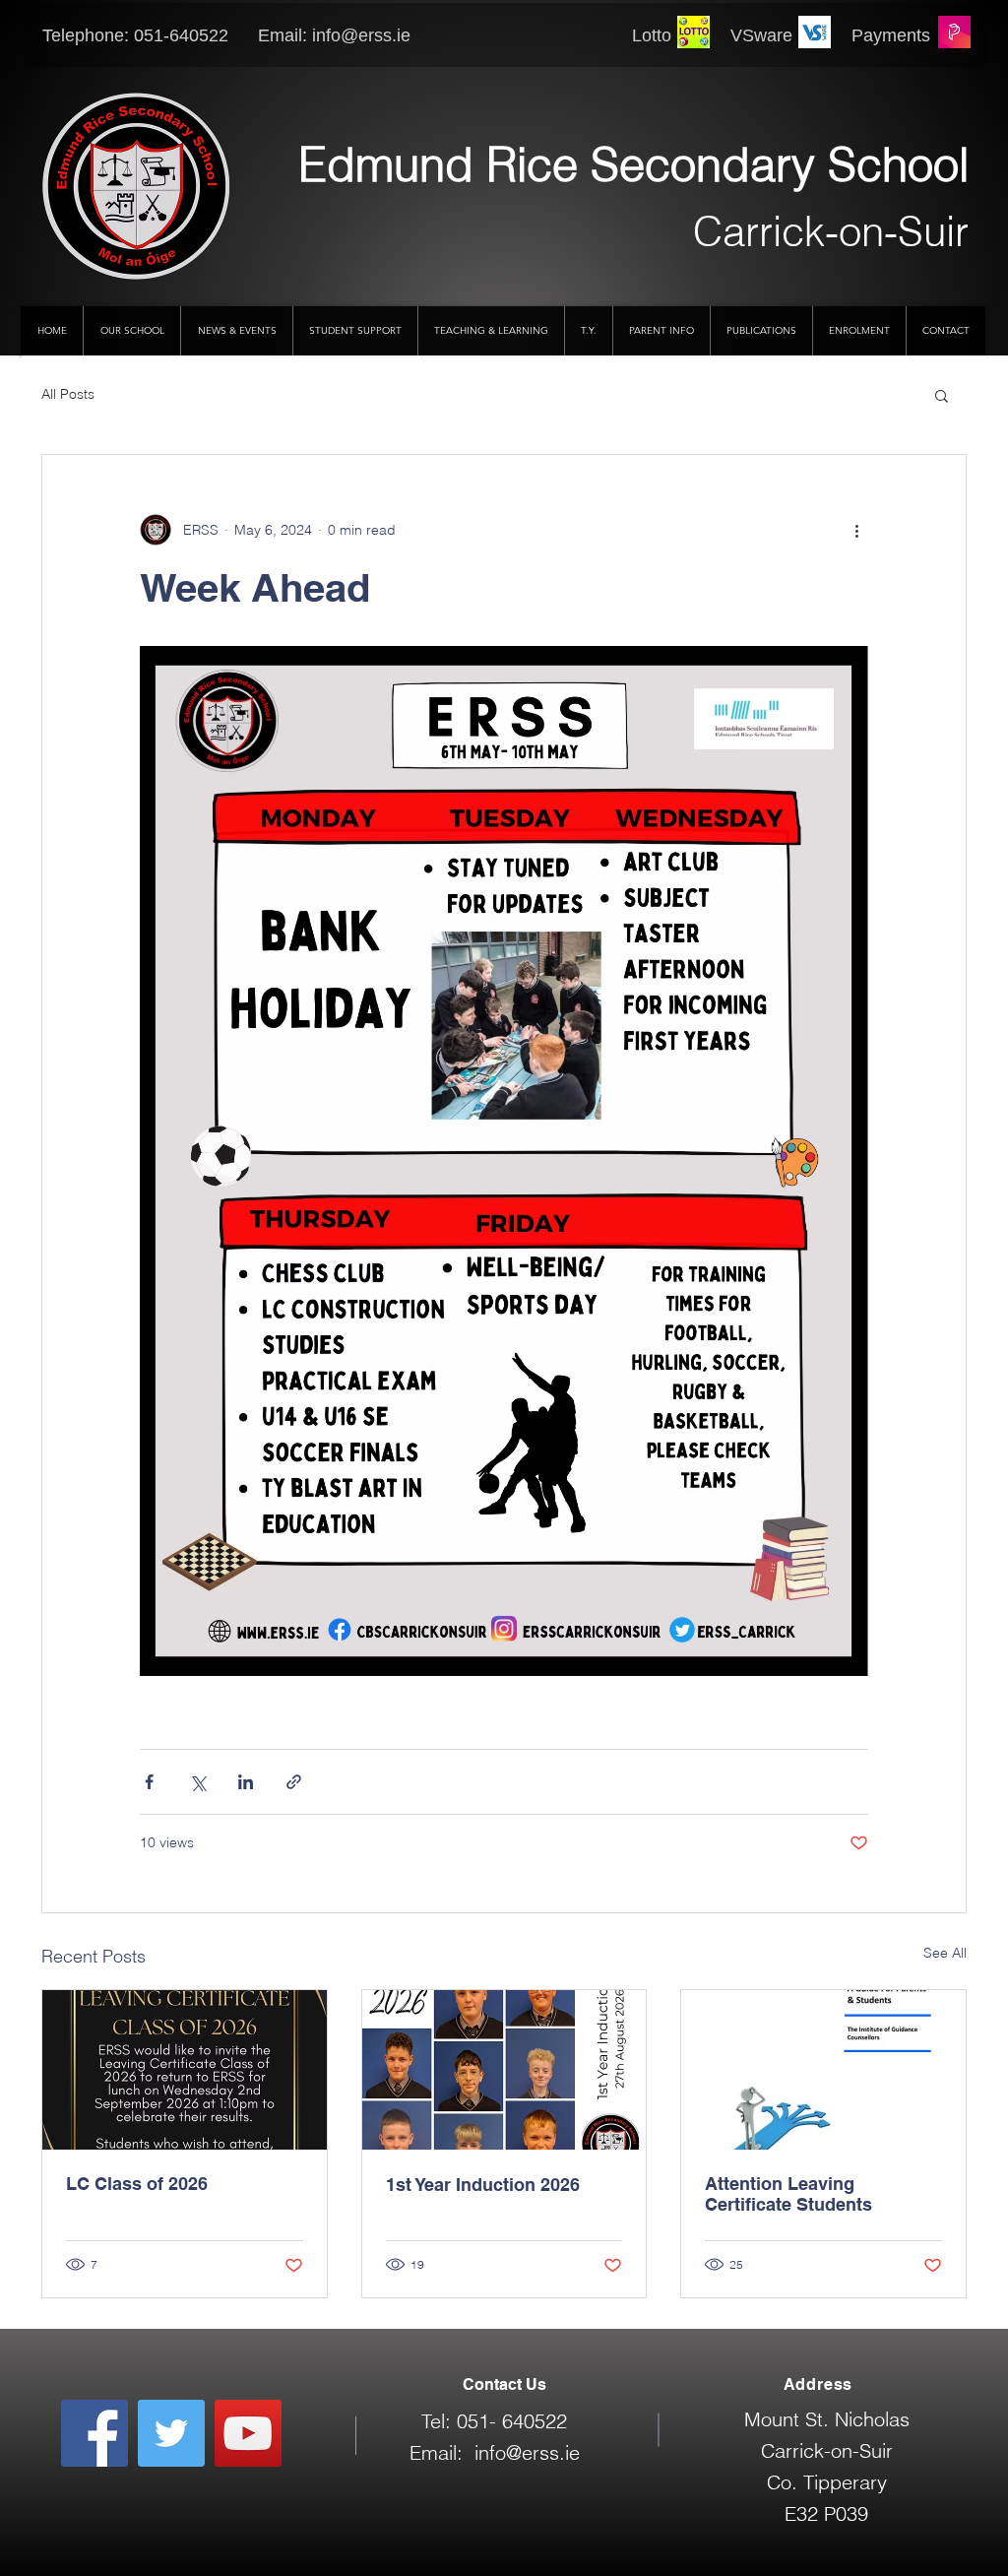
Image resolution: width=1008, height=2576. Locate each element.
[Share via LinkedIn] (246, 1782)
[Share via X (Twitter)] (197, 1782)
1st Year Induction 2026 (483, 2185)
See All (945, 1953)
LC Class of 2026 (137, 2184)
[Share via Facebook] (149, 1782)
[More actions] (856, 530)
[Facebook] (94, 2433)
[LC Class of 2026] (185, 2070)
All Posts (68, 394)
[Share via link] (294, 1782)
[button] (942, 395)
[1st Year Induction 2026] (504, 2070)
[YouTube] (248, 2433)
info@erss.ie (361, 35)
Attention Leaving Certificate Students (788, 2194)
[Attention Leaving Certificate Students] (823, 2070)
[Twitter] (171, 2433)
